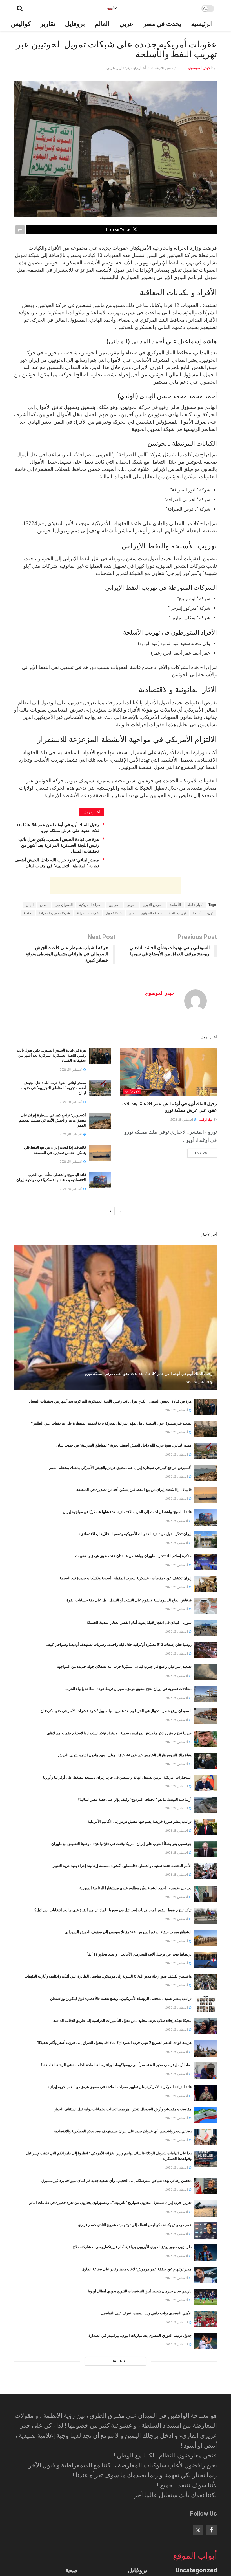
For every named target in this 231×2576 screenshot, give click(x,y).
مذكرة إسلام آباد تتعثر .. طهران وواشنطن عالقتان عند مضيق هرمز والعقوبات (133, 1556)
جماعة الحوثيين (151, 913)
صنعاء (28, 913)
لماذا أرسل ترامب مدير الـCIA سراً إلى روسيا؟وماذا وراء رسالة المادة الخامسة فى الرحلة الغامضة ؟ (116, 2065)
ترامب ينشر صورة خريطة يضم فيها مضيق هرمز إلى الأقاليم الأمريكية (140, 1821)
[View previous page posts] (121, 1211)
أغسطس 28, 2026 (182, 1120)
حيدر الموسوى (199, 68)
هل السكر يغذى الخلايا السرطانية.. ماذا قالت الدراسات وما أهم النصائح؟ (137, 2557)
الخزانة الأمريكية (91, 905)
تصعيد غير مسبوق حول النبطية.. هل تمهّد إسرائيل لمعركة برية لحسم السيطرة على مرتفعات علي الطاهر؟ (111, 1423)
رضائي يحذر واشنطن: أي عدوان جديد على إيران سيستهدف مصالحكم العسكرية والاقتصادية (123, 2131)
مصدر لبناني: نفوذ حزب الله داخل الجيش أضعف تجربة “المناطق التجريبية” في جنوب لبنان (54, 1088)
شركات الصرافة (88, 913)
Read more (199, 1152)
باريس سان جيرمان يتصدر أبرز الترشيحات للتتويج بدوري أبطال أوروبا (140, 2291)
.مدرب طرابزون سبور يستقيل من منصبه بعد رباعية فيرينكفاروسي (142, 2380)
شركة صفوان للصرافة (54, 913)
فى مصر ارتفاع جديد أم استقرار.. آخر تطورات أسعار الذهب (146, 2424)
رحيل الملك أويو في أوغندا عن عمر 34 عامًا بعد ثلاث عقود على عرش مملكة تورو (149, 1373)
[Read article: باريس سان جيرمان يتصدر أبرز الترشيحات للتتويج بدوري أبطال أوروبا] (206, 2297)
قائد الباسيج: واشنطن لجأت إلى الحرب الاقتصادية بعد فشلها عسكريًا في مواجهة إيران (127, 1512)
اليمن (30, 905)
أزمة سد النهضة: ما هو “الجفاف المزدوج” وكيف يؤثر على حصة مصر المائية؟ (135, 1799)
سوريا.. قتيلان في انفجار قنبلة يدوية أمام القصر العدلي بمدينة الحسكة (139, 1622)
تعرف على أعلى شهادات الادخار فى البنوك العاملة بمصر (149, 2490)
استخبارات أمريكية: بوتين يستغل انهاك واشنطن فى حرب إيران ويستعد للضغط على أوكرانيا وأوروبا (117, 1777)
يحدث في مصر (162, 24)
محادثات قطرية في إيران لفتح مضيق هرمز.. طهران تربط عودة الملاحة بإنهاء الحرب (128, 1689)
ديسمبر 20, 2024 (163, 68)
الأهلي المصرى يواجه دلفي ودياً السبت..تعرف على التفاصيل (146, 2313)
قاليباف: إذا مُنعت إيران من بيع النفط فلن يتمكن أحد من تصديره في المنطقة (134, 1490)
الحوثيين (115, 905)
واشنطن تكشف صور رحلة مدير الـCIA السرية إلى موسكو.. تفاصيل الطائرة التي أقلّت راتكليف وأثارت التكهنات (108, 1976)
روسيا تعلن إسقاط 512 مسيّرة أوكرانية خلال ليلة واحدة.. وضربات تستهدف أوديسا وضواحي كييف (119, 1644)
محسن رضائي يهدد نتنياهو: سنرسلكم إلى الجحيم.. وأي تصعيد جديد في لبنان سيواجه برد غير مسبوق (116, 2181)
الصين (44, 905)
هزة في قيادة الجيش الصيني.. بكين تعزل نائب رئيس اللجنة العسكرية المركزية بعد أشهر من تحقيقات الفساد (59, 845)
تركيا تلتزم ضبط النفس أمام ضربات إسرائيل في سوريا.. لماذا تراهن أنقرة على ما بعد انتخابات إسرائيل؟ (113, 1910)
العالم (102, 24)
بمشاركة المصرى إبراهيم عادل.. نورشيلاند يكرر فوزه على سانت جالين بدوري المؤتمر (127, 2402)
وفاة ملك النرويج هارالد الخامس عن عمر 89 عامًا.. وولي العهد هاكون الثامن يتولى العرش (125, 1755)
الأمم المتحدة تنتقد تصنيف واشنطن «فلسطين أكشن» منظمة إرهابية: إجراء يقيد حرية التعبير (122, 1866)
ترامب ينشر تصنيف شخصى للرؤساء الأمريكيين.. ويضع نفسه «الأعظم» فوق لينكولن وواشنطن (121, 1999)
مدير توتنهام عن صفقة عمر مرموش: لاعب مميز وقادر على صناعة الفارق (137, 2269)
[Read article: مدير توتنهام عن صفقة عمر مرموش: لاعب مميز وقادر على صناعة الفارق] (206, 2275)
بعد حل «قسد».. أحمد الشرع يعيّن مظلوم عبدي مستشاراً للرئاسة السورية (136, 1888)
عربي (126, 24)
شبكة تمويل (114, 913)
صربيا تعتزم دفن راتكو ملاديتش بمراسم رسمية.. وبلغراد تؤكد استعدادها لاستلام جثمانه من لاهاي (119, 1733)
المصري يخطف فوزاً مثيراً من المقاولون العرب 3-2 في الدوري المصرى (138, 2357)
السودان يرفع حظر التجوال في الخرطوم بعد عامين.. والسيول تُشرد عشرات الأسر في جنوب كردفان (116, 1711)
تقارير (48, 24)
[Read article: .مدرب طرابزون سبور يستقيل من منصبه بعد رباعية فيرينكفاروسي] (206, 2385)
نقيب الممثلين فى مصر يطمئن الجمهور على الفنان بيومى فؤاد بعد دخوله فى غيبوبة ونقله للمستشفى (115, 2535)
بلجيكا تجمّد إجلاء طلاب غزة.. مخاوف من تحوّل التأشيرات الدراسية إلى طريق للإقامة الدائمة (122, 2021)
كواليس (21, 24)
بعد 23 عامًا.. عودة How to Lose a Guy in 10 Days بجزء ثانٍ (145, 2512)
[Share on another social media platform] (20, 230)
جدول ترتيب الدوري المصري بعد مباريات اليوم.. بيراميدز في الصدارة (140, 2335)
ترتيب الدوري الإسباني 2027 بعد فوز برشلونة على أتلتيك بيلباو (145, 2446)
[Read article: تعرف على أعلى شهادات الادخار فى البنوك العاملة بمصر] (206, 2496)
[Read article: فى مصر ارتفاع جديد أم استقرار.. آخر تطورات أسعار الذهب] (206, 2429)
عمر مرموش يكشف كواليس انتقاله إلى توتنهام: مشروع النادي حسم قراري (135, 2225)
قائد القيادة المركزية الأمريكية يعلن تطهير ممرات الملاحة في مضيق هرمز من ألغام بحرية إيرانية (120, 2087)
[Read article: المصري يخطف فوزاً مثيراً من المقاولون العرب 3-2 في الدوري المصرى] (206, 2363)
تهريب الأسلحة (203, 913)
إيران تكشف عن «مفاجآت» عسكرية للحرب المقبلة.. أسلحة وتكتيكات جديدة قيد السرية (126, 1578)
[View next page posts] (110, 1211)
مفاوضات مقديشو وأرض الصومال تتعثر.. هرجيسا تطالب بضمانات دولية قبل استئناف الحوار (123, 2109)
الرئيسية (202, 24)
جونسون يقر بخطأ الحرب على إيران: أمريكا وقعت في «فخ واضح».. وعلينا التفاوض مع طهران (121, 1844)
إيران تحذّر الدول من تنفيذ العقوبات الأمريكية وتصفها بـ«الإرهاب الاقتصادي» (135, 1534)
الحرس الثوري (153, 905)
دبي (131, 913)
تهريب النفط (177, 913)
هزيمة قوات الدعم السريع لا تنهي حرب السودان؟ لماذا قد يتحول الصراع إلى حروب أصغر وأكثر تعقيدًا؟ (114, 2043)
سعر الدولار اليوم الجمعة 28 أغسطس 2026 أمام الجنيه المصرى (144, 2468)
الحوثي (132, 905)
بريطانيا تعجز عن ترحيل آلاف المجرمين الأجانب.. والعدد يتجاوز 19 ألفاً (139, 1954)
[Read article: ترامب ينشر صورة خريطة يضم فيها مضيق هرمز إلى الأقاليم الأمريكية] (206, 1827)
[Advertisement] (115, 886)
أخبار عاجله (195, 905)
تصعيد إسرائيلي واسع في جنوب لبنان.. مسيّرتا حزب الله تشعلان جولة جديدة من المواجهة (124, 1666)
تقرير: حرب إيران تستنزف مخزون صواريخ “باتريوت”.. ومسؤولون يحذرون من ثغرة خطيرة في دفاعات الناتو (110, 2203)
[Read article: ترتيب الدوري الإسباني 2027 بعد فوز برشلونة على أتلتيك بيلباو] (206, 2452)
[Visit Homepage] (112, 8)
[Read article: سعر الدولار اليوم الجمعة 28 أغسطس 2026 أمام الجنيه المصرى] (206, 2474)
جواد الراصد (206, 1120)
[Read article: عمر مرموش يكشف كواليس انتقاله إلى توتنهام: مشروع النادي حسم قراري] (206, 2231)
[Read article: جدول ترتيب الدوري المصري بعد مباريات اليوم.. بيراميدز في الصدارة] (206, 2341)
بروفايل (75, 24)
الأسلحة (175, 905)
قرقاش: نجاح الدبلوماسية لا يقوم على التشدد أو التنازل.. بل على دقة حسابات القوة (129, 1600)
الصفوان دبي (64, 905)
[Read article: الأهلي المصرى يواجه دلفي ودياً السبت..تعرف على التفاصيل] (206, 2319)
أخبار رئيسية (137, 68)
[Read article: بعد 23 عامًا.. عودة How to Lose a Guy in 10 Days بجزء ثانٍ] (206, 2518)
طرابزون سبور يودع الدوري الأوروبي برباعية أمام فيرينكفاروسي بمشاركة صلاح (132, 2247)
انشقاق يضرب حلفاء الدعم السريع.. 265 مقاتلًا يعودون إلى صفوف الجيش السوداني (128, 1932)
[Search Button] (20, 8)
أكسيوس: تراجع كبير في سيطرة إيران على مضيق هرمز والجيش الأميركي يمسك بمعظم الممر (52, 1120)
